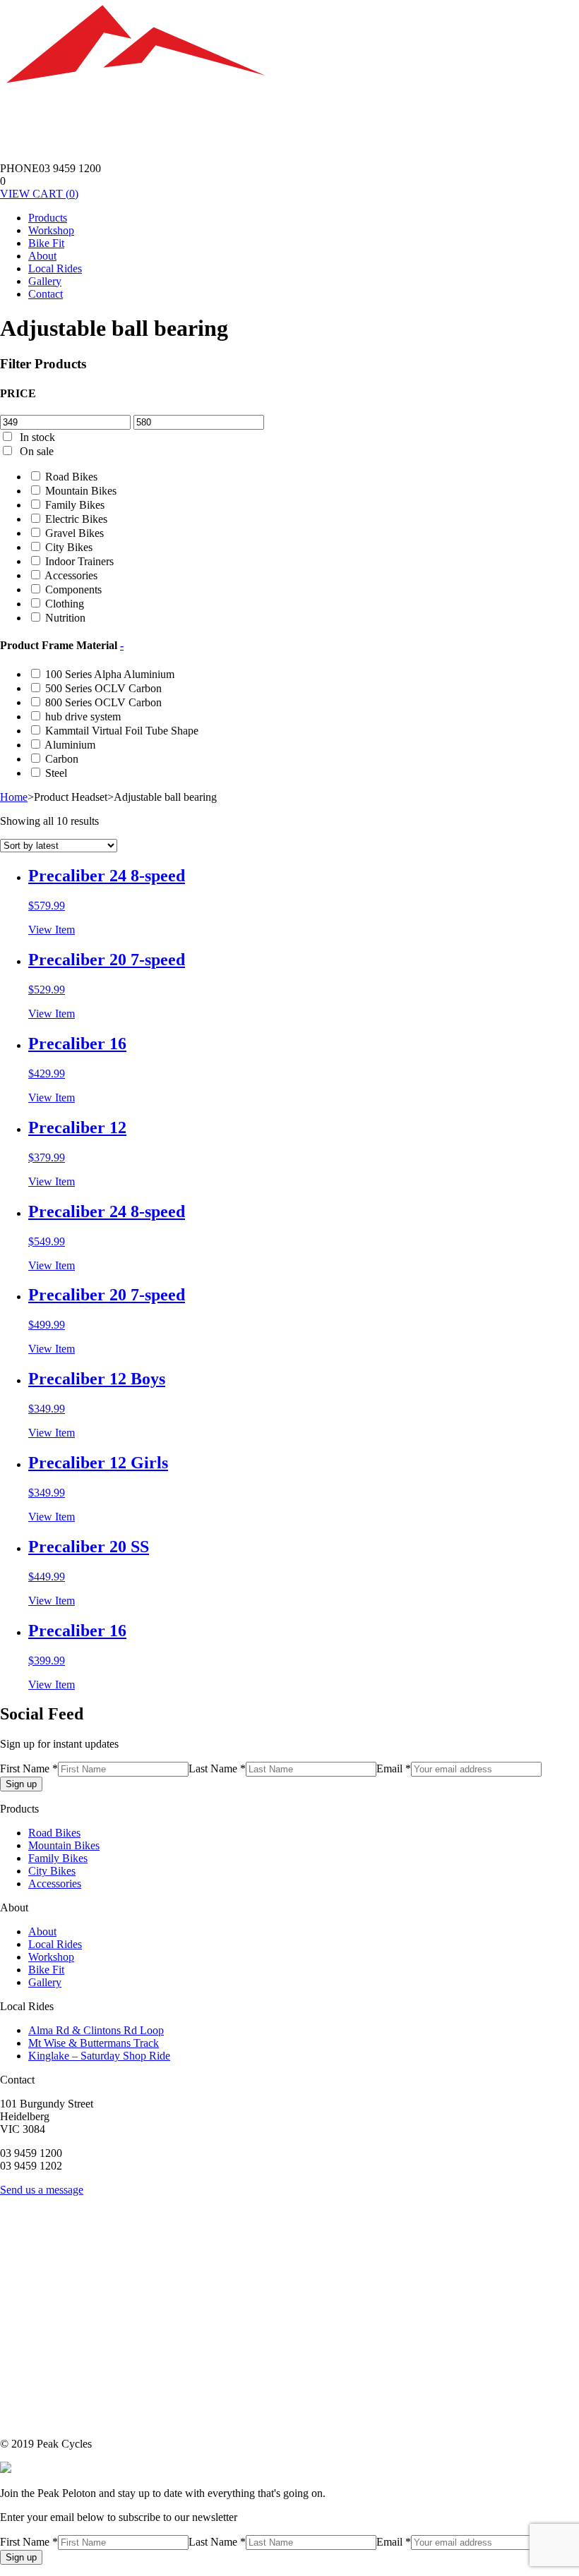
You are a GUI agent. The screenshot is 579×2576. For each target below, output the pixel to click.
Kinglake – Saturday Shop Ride (99, 2056)
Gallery (45, 281)
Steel (56, 773)
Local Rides (55, 268)
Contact (46, 294)
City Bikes (69, 547)
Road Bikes (71, 477)
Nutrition (65, 618)
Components (73, 589)
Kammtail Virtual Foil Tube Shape (122, 731)
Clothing (65, 604)
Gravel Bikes (74, 533)
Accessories (71, 575)
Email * (394, 1768)
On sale (37, 451)
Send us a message (42, 2190)
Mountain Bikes (81, 491)
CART (39, 194)
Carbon (62, 759)
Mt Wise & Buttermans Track (94, 2043)
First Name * (29, 1768)
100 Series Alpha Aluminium (110, 674)
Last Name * (217, 1768)
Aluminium (70, 745)
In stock (37, 437)
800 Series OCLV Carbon (103, 702)
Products (48, 218)
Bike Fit (46, 243)
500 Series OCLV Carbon (103, 688)
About (42, 256)
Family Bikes (75, 505)
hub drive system (83, 716)
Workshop (51, 230)
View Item (52, 930)
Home (14, 797)
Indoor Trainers (79, 561)
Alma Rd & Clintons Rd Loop (96, 2030)
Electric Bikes (76, 519)
